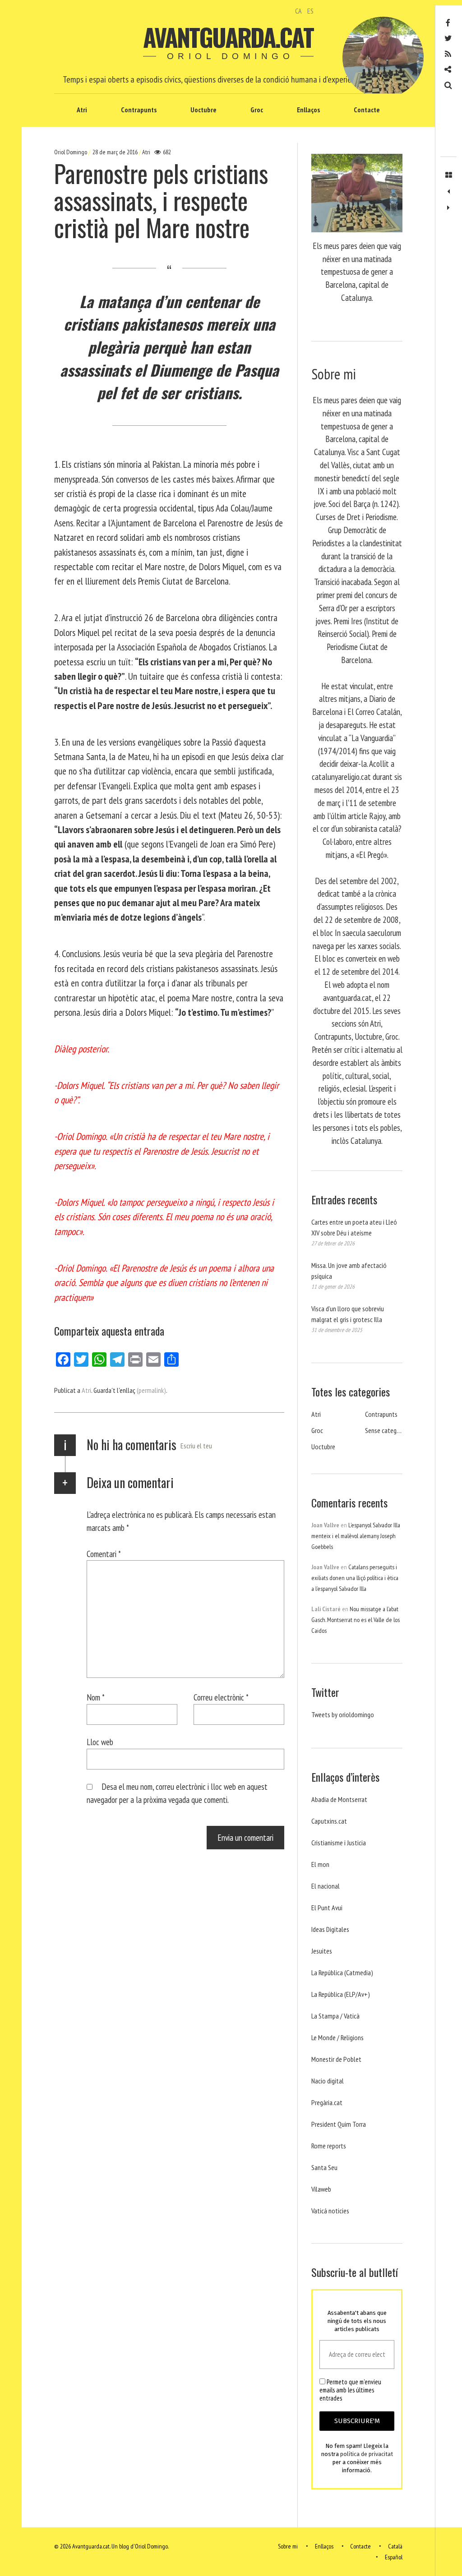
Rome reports (329, 2146)
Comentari (104, 1553)
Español (394, 2557)
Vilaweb (321, 2189)
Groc (257, 110)
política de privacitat (367, 2454)
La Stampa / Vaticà (335, 2016)
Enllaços (308, 110)
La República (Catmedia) (342, 1972)
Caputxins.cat (329, 1821)
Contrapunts (139, 110)
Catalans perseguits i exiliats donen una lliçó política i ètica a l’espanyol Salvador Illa (355, 1578)
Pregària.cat (327, 2102)
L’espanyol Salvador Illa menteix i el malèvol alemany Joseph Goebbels (356, 1536)
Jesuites (322, 1951)
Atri (82, 110)
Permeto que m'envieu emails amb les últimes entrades (350, 2390)
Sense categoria (386, 1430)
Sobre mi (288, 2546)
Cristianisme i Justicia (339, 1843)
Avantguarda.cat (228, 37)
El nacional (326, 1886)
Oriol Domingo (71, 152)
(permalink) (151, 1390)
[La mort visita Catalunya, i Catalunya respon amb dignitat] (448, 192)
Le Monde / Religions (337, 2037)
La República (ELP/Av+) (341, 1994)
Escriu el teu (196, 1446)
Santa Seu (324, 2167)
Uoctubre (203, 110)
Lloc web (100, 1742)
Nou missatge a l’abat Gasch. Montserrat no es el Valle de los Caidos (356, 1620)
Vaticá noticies (330, 2211)
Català (395, 2546)
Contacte (367, 110)
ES (310, 11)
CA (298, 11)
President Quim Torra (339, 2124)
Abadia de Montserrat (339, 1799)
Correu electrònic (221, 1697)
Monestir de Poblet (336, 2059)
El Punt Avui (327, 1908)
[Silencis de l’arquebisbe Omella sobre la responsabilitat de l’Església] (448, 208)
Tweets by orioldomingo (343, 1714)
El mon (320, 1864)
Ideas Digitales (330, 1929)
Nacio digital (328, 2081)
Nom (96, 1697)
